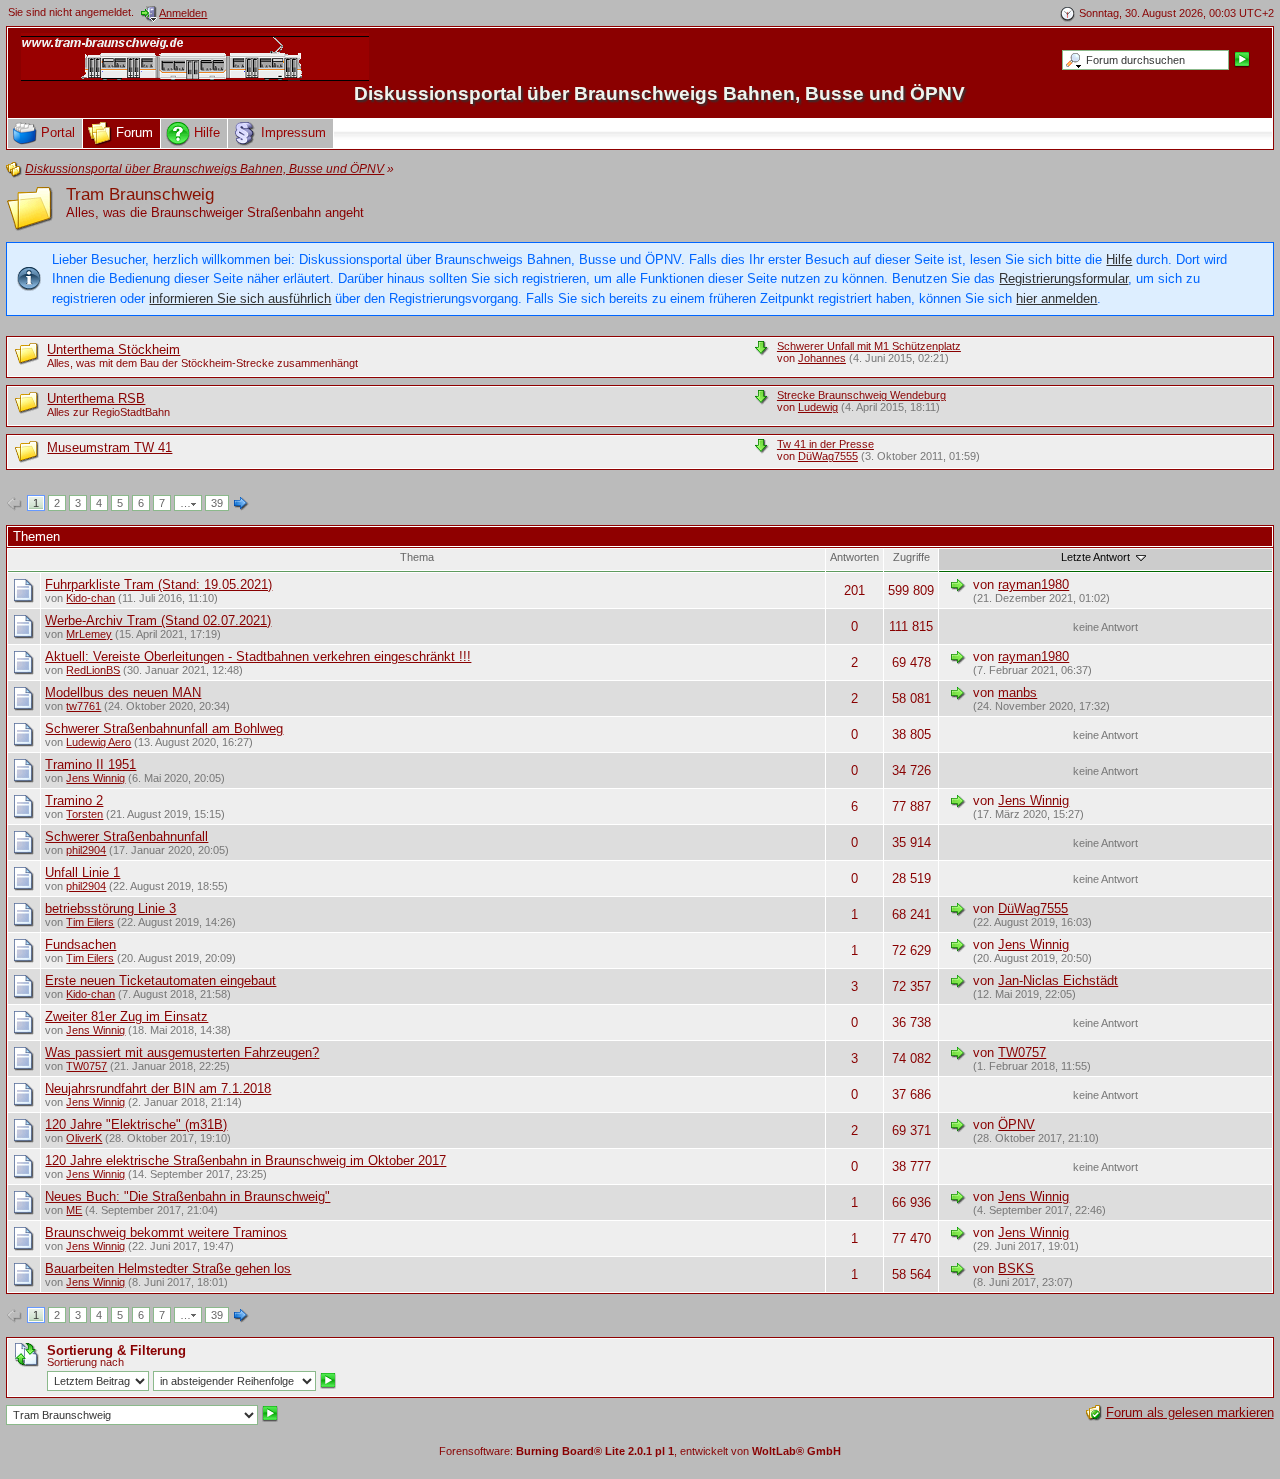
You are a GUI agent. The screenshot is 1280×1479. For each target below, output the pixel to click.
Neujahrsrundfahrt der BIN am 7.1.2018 (158, 1088)
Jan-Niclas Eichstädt (1058, 980)
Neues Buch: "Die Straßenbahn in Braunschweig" (187, 1196)
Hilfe (1119, 259)
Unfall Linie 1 (82, 872)
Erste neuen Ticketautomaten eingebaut (160, 980)
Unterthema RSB (96, 398)
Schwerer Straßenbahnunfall (126, 836)
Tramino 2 (74, 800)
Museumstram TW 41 (109, 447)
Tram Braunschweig (140, 194)
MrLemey (89, 634)
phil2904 (86, 850)
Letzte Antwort (1097, 557)
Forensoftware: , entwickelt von (640, 1451)
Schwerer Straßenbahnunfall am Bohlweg (164, 728)
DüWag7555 (828, 456)
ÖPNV (1016, 1124)
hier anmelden (1056, 298)
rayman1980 (1033, 584)
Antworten (854, 557)
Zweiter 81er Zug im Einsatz (126, 1016)
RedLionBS (93, 670)
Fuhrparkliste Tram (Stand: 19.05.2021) (158, 584)
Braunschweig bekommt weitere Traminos (166, 1232)
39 (217, 503)
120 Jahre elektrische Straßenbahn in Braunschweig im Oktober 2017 (245, 1160)
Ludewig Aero (98, 742)
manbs (1017, 692)
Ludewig (818, 407)
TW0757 (86, 1066)
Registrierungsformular (1063, 278)
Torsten (84, 814)
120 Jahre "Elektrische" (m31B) (136, 1124)
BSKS (1016, 1268)
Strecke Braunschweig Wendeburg (861, 395)
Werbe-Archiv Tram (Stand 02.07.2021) (158, 620)
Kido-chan (90, 598)
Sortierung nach (85, 1362)
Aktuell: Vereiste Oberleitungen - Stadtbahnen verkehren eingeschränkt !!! (258, 656)
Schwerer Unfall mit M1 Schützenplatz (869, 346)
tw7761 (83, 706)
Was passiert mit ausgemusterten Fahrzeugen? (182, 1052)
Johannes (822, 358)
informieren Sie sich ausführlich (240, 298)
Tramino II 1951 (90, 764)
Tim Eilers (90, 922)
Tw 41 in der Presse (825, 444)
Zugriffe (911, 557)
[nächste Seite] (241, 504)
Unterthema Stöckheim (113, 349)
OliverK (84, 1138)
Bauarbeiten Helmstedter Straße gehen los (168, 1268)
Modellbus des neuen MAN (123, 692)
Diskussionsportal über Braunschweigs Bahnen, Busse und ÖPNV (659, 93)
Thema (417, 557)
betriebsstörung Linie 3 (110, 908)
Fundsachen (80, 944)
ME (74, 1210)
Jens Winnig (95, 778)
